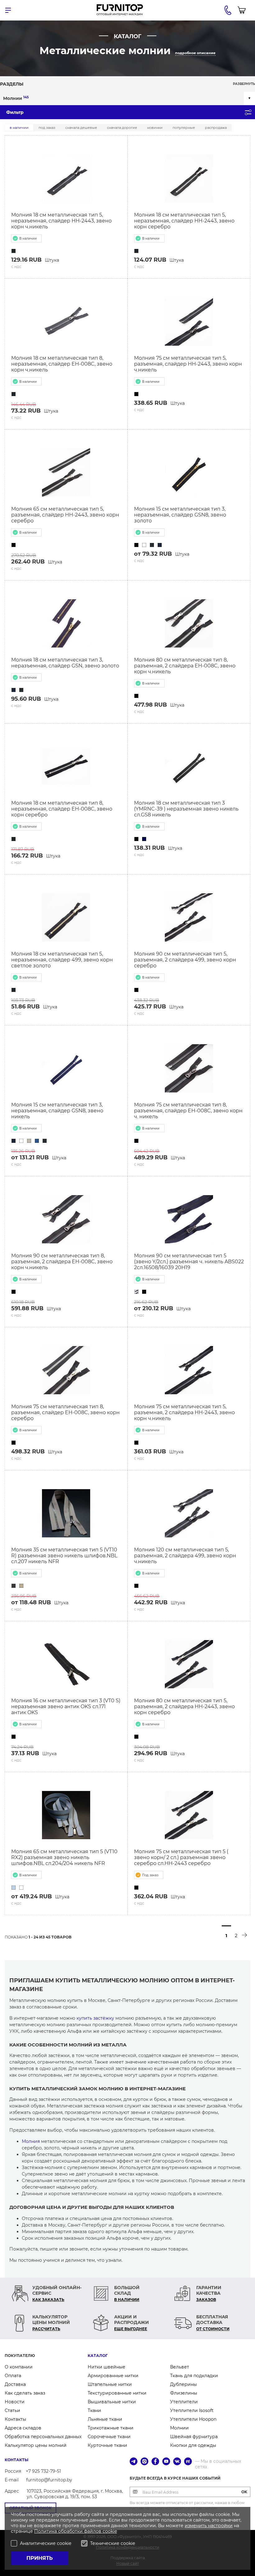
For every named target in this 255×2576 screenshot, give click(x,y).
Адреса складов (23, 2428)
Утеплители (184, 2402)
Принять (40, 2558)
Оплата (13, 2376)
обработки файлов (80, 2531)
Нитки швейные (107, 2367)
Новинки (155, 128)
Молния (31, 2141)
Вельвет (180, 2367)
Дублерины (183, 2384)
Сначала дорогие (122, 128)
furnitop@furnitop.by (49, 2480)
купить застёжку (95, 2018)
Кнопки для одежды (193, 2445)
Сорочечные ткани (109, 2437)
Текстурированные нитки (117, 2393)
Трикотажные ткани (111, 2428)
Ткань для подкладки (194, 2376)
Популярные (184, 128)
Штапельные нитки (110, 2384)
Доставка (15, 2384)
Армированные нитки (113, 2376)
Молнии (16, 98)
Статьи (12, 2410)
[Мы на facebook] (155, 2462)
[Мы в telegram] (134, 2462)
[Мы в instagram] (144, 2462)
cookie (110, 2531)
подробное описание (195, 53)
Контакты (15, 2419)
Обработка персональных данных (43, 2437)
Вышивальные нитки (112, 2402)
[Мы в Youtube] (166, 2462)
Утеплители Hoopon (193, 2419)
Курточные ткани (107, 2445)
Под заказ (47, 128)
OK (244, 2492)
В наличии (19, 128)
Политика (46, 2531)
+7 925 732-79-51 (43, 2471)
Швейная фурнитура (194, 2437)
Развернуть (244, 84)
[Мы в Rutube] (188, 2462)
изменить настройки (209, 2526)
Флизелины (184, 2393)
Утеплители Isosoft (192, 2410)
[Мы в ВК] (177, 2462)
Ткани (94, 2410)
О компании (19, 2367)
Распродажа (216, 128)
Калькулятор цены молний (36, 2445)
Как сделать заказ (25, 2393)
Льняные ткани (105, 2419)
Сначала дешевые (81, 128)
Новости (15, 2402)
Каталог (98, 2356)
